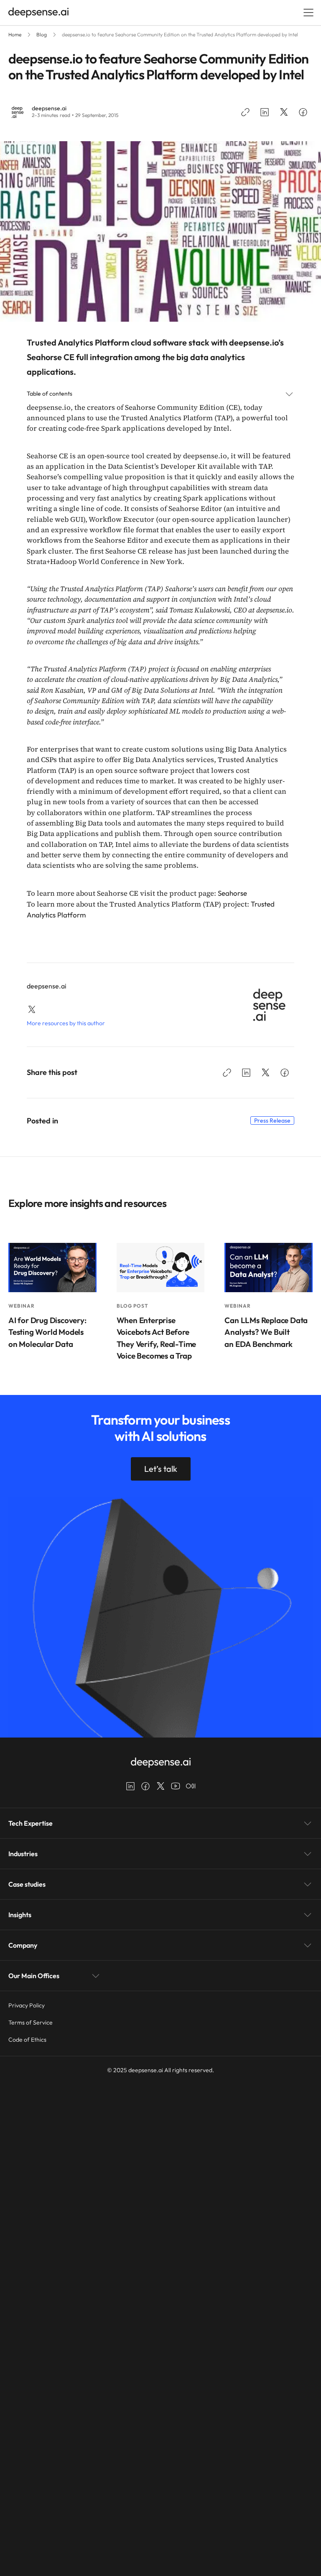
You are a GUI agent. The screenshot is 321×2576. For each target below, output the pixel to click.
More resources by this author (66, 1023)
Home (15, 34)
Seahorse (232, 893)
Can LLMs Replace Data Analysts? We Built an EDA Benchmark (266, 1332)
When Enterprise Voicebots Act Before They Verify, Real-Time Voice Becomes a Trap (157, 1338)
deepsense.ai (49, 108)
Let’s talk (161, 1469)
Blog (42, 34)
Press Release (272, 1120)
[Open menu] (308, 13)
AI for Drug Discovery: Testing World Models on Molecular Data (47, 1332)
